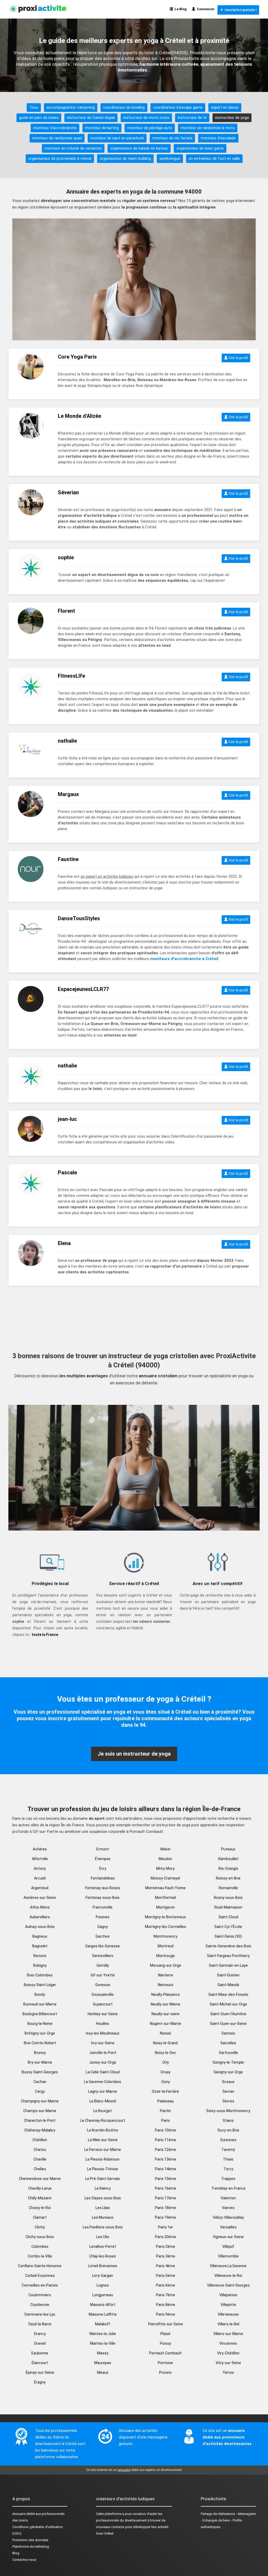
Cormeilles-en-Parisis (40, 2285)
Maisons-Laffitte (103, 2314)
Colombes (40, 2246)
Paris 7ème (166, 2295)
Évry (103, 1868)
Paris (166, 2120)
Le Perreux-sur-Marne (103, 2150)
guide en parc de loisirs (39, 118)
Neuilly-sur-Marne (166, 2004)
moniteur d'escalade (218, 138)
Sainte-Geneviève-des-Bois (228, 1946)
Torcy (228, 2169)
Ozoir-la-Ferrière (165, 2091)
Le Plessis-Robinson (103, 2159)
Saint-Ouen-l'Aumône (228, 2014)
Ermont (103, 1849)
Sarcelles (228, 2043)
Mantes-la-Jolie (103, 2334)
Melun (166, 1849)
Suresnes (228, 2140)
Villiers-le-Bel (228, 2324)
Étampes (103, 1859)
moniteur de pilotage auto (150, 128)
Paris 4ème (166, 2266)
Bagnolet (40, 1946)
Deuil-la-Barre (40, 2324)
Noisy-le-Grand (165, 2043)
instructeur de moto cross (146, 118)
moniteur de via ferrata (172, 138)
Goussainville (103, 1994)
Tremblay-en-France (228, 2188)
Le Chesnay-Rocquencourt (103, 2120)
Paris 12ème (166, 2150)
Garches (103, 1936)
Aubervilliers (40, 1917)
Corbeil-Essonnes (40, 2276)
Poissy (166, 2343)
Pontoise (165, 2363)
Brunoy (40, 2053)
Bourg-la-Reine (40, 2024)
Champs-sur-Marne (40, 2111)
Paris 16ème (166, 2188)
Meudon (165, 1859)
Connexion (205, 9)
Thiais (228, 2159)
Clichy (40, 2227)
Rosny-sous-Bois (228, 1898)
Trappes (228, 2179)
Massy (103, 2353)
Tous (34, 107)
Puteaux (228, 1849)
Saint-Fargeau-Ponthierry (228, 1956)
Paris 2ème (166, 2246)
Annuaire (19, 2514)
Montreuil (166, 1946)
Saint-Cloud (228, 1917)
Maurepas (103, 2363)
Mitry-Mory (165, 1868)
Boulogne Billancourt (40, 2014)
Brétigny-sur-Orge (40, 2033)
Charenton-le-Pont (40, 2120)
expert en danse (225, 107)
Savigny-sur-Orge (228, 2072)
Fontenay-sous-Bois (103, 1898)
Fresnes (103, 1917)
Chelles (40, 2169)
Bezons (40, 1956)
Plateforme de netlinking (31, 2547)
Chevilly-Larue (40, 2188)
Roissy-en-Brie (228, 1878)
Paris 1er (166, 2227)
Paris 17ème (166, 2198)
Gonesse (103, 1985)
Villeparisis (228, 2295)
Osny (166, 2082)
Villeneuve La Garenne (228, 2266)
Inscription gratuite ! (240, 10)
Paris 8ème (166, 2305)
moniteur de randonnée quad (57, 138)
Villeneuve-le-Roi (228, 2276)
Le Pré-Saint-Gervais (103, 2179)
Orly (166, 2062)
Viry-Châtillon (228, 2353)
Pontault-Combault (165, 2353)
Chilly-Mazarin (40, 2198)
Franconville (103, 1907)
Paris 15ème (166, 2179)
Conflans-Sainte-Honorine (40, 2266)
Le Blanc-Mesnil (103, 2101)
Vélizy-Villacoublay (228, 2217)
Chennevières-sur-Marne (40, 2179)
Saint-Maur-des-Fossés (228, 1994)
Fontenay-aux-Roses (103, 1888)
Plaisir (166, 2334)
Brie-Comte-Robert (40, 2043)
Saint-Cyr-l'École (228, 1927)
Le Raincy (103, 2188)
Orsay (165, 2072)
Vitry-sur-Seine (228, 2363)
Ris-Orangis (228, 1868)
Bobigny (40, 1965)
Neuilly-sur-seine (166, 2014)
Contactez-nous (24, 2560)
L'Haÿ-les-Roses (103, 2256)
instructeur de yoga (232, 118)
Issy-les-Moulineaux (103, 2033)
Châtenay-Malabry (40, 2130)
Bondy (40, 1994)
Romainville (228, 1888)
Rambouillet (228, 1859)
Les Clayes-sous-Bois (103, 2198)
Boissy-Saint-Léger (40, 1985)
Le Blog (180, 9)
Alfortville (40, 1859)
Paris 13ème (166, 2159)
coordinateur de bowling (124, 107)
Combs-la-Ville (40, 2256)
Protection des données (30, 2540)
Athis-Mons (40, 1907)
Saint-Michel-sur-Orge (228, 2004)
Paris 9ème (166, 2314)
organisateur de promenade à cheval (60, 158)
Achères (40, 1849)
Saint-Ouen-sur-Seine (228, 2024)
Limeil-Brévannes (103, 2266)
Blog (16, 2553)
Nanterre (166, 1975)
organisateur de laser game (200, 148)
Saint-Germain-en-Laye (228, 1965)
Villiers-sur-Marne (228, 2334)
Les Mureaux (103, 2217)
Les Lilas (103, 2208)
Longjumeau (103, 2295)
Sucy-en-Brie (228, 2130)
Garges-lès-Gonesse (103, 1946)
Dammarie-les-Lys (40, 2314)
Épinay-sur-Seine (40, 2372)
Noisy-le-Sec (166, 2053)
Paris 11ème (166, 2140)
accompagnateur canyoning (71, 107)
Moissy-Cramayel (165, 1878)
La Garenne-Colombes (103, 2082)
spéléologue (170, 158)
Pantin (165, 2111)
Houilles (103, 2024)
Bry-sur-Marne (40, 2062)
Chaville (40, 2159)
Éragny (40, 2382)
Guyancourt (103, 2004)
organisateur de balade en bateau (139, 148)
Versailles (228, 2227)
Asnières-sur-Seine (40, 1898)
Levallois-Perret (103, 2246)
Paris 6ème (166, 2285)
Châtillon (40, 2140)
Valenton (228, 2198)
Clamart (40, 2217)
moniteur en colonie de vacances (73, 148)
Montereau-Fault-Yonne (165, 1888)
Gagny (103, 1927)
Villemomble (228, 2256)
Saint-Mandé (228, 1985)
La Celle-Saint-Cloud (103, 2072)
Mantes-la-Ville (103, 2343)
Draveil (40, 2343)
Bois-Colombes (40, 1975)
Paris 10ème (166, 2130)
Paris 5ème (166, 2276)
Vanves (228, 2208)
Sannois (228, 2033)
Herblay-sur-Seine (103, 2014)
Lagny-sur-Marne (103, 2091)
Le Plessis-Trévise (103, 2169)
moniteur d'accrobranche (55, 128)
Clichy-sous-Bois (40, 2237)
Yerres (228, 2372)
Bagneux (40, 1936)
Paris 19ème (166, 2217)
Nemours (166, 1985)
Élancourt (40, 2363)
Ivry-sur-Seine (103, 2043)
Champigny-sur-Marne (40, 2101)
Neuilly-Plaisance (166, 1994)
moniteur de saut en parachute (117, 138)
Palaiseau (166, 2101)
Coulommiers (40, 2295)
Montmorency (166, 1936)
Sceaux (228, 2082)
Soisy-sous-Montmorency (228, 2111)
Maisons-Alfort (103, 2305)
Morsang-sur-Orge (166, 1965)
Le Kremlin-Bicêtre (103, 2130)
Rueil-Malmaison (228, 1907)
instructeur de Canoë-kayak (91, 118)
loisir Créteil (105, 2533)
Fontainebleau (103, 1878)
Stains (228, 2120)
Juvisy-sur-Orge (103, 2062)
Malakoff (103, 2324)
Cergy (40, 2091)
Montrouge (166, 1956)
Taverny (228, 2150)
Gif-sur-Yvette (103, 1975)
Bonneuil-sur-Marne (40, 2004)
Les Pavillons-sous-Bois (103, 2227)
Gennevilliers (103, 1956)
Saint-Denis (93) (228, 1936)
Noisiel (165, 2033)
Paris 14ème (166, 2169)
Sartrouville (228, 2053)
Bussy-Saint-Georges (40, 2072)
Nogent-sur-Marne (166, 2024)
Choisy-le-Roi (40, 2208)
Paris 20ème (166, 2237)
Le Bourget (103, 2111)
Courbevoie (40, 2305)
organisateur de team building (125, 158)
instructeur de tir (192, 118)
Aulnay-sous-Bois (40, 1927)
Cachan (40, 2082)
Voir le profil (238, 358)
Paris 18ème (166, 2208)
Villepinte (228, 2305)
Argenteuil (40, 1888)
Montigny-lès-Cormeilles (166, 1927)
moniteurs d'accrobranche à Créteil (184, 959)
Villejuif (228, 2246)
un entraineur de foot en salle (214, 158)
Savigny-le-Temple (228, 2062)
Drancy (40, 2334)
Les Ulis (103, 2237)
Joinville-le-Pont (103, 2053)
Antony (40, 1868)
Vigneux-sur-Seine (228, 2237)
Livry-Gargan (103, 2276)
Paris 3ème (166, 2256)
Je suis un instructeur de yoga (134, 1754)
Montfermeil (165, 1898)
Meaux (103, 2372)
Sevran (228, 2091)
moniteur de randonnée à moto (208, 128)
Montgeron (166, 1907)
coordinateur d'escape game (178, 107)
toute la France (45, 1635)
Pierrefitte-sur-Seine (166, 2324)
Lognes (103, 2285)
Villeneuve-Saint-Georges (228, 2285)
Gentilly (103, 1965)
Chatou (40, 2150)
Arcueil (40, 1878)
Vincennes (228, 2343)
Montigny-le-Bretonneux (165, 1917)
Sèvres (228, 2101)
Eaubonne (40, 2353)
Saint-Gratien (228, 1975)
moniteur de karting (102, 128)
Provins (165, 2372)
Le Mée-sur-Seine (103, 2140)
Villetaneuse (228, 2314)
